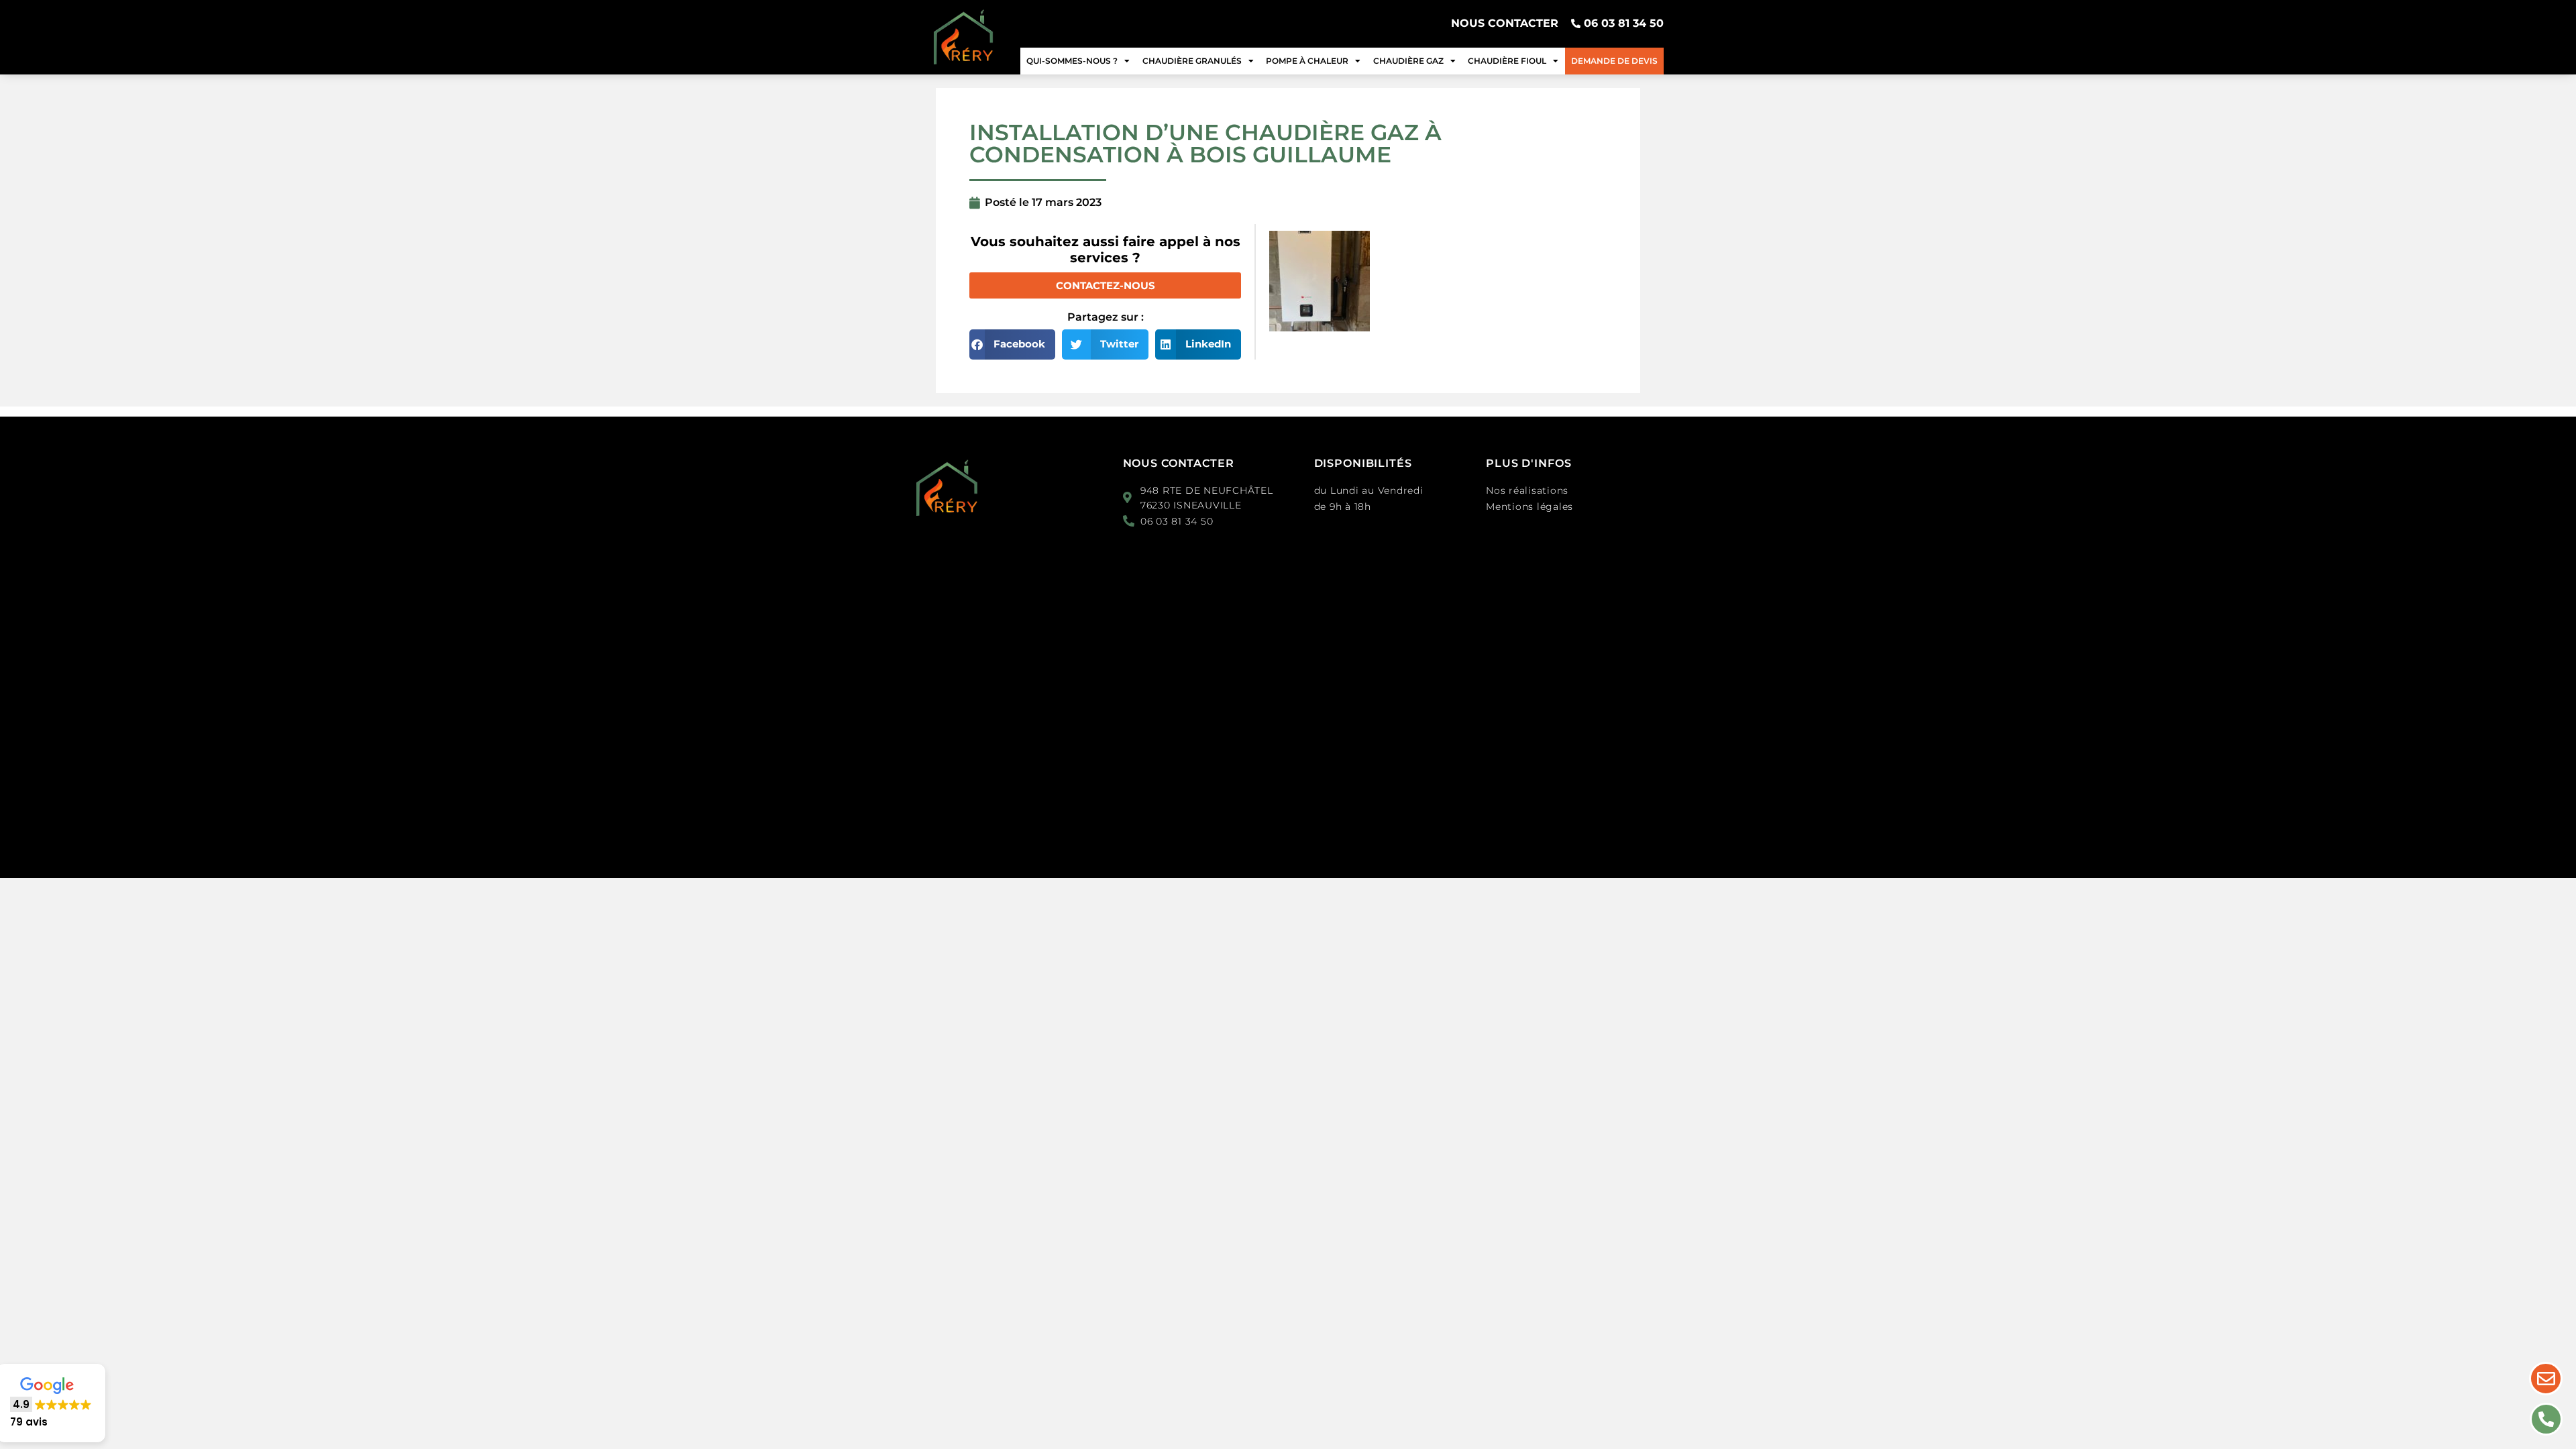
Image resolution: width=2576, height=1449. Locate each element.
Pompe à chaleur (1307, 61)
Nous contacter (1179, 463)
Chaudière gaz (1408, 61)
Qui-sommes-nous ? (1072, 61)
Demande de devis (1614, 61)
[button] (1012, 344)
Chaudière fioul (1507, 61)
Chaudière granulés (1192, 61)
